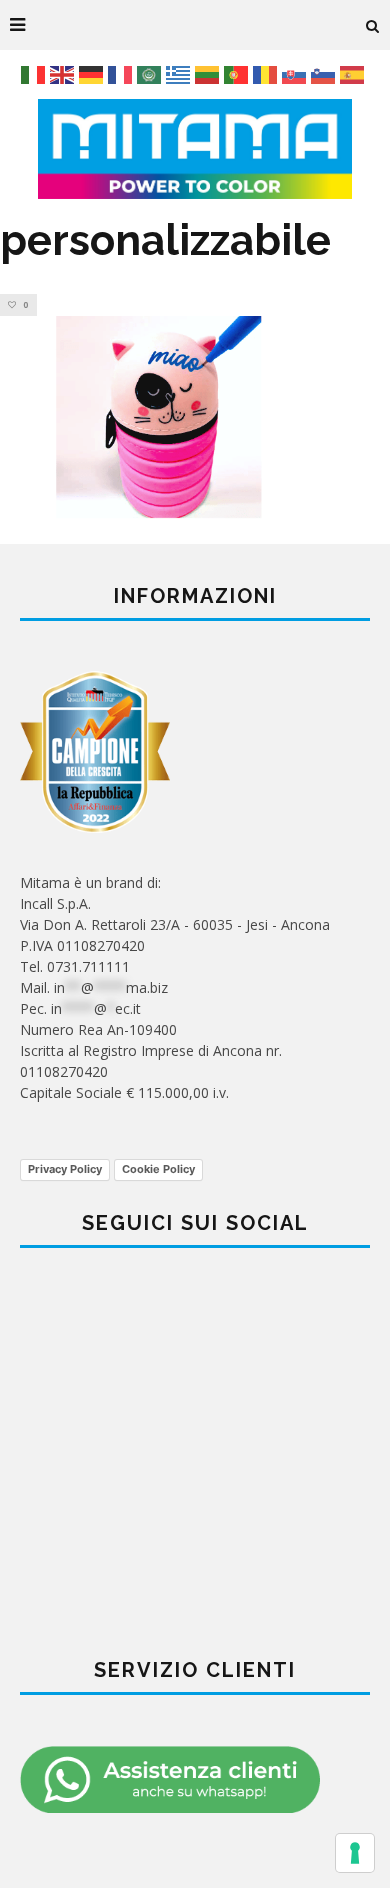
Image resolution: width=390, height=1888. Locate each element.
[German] (93, 73)
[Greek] (180, 73)
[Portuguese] (238, 73)
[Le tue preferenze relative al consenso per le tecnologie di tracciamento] (355, 1853)
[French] (122, 73)
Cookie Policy (158, 1169)
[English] (64, 73)
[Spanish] (354, 73)
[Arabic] (151, 73)
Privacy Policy (65, 1169)
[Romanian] (267, 73)
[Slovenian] (325, 73)
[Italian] (35, 73)
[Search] (373, 25)
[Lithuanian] (209, 73)
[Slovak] (296, 73)
